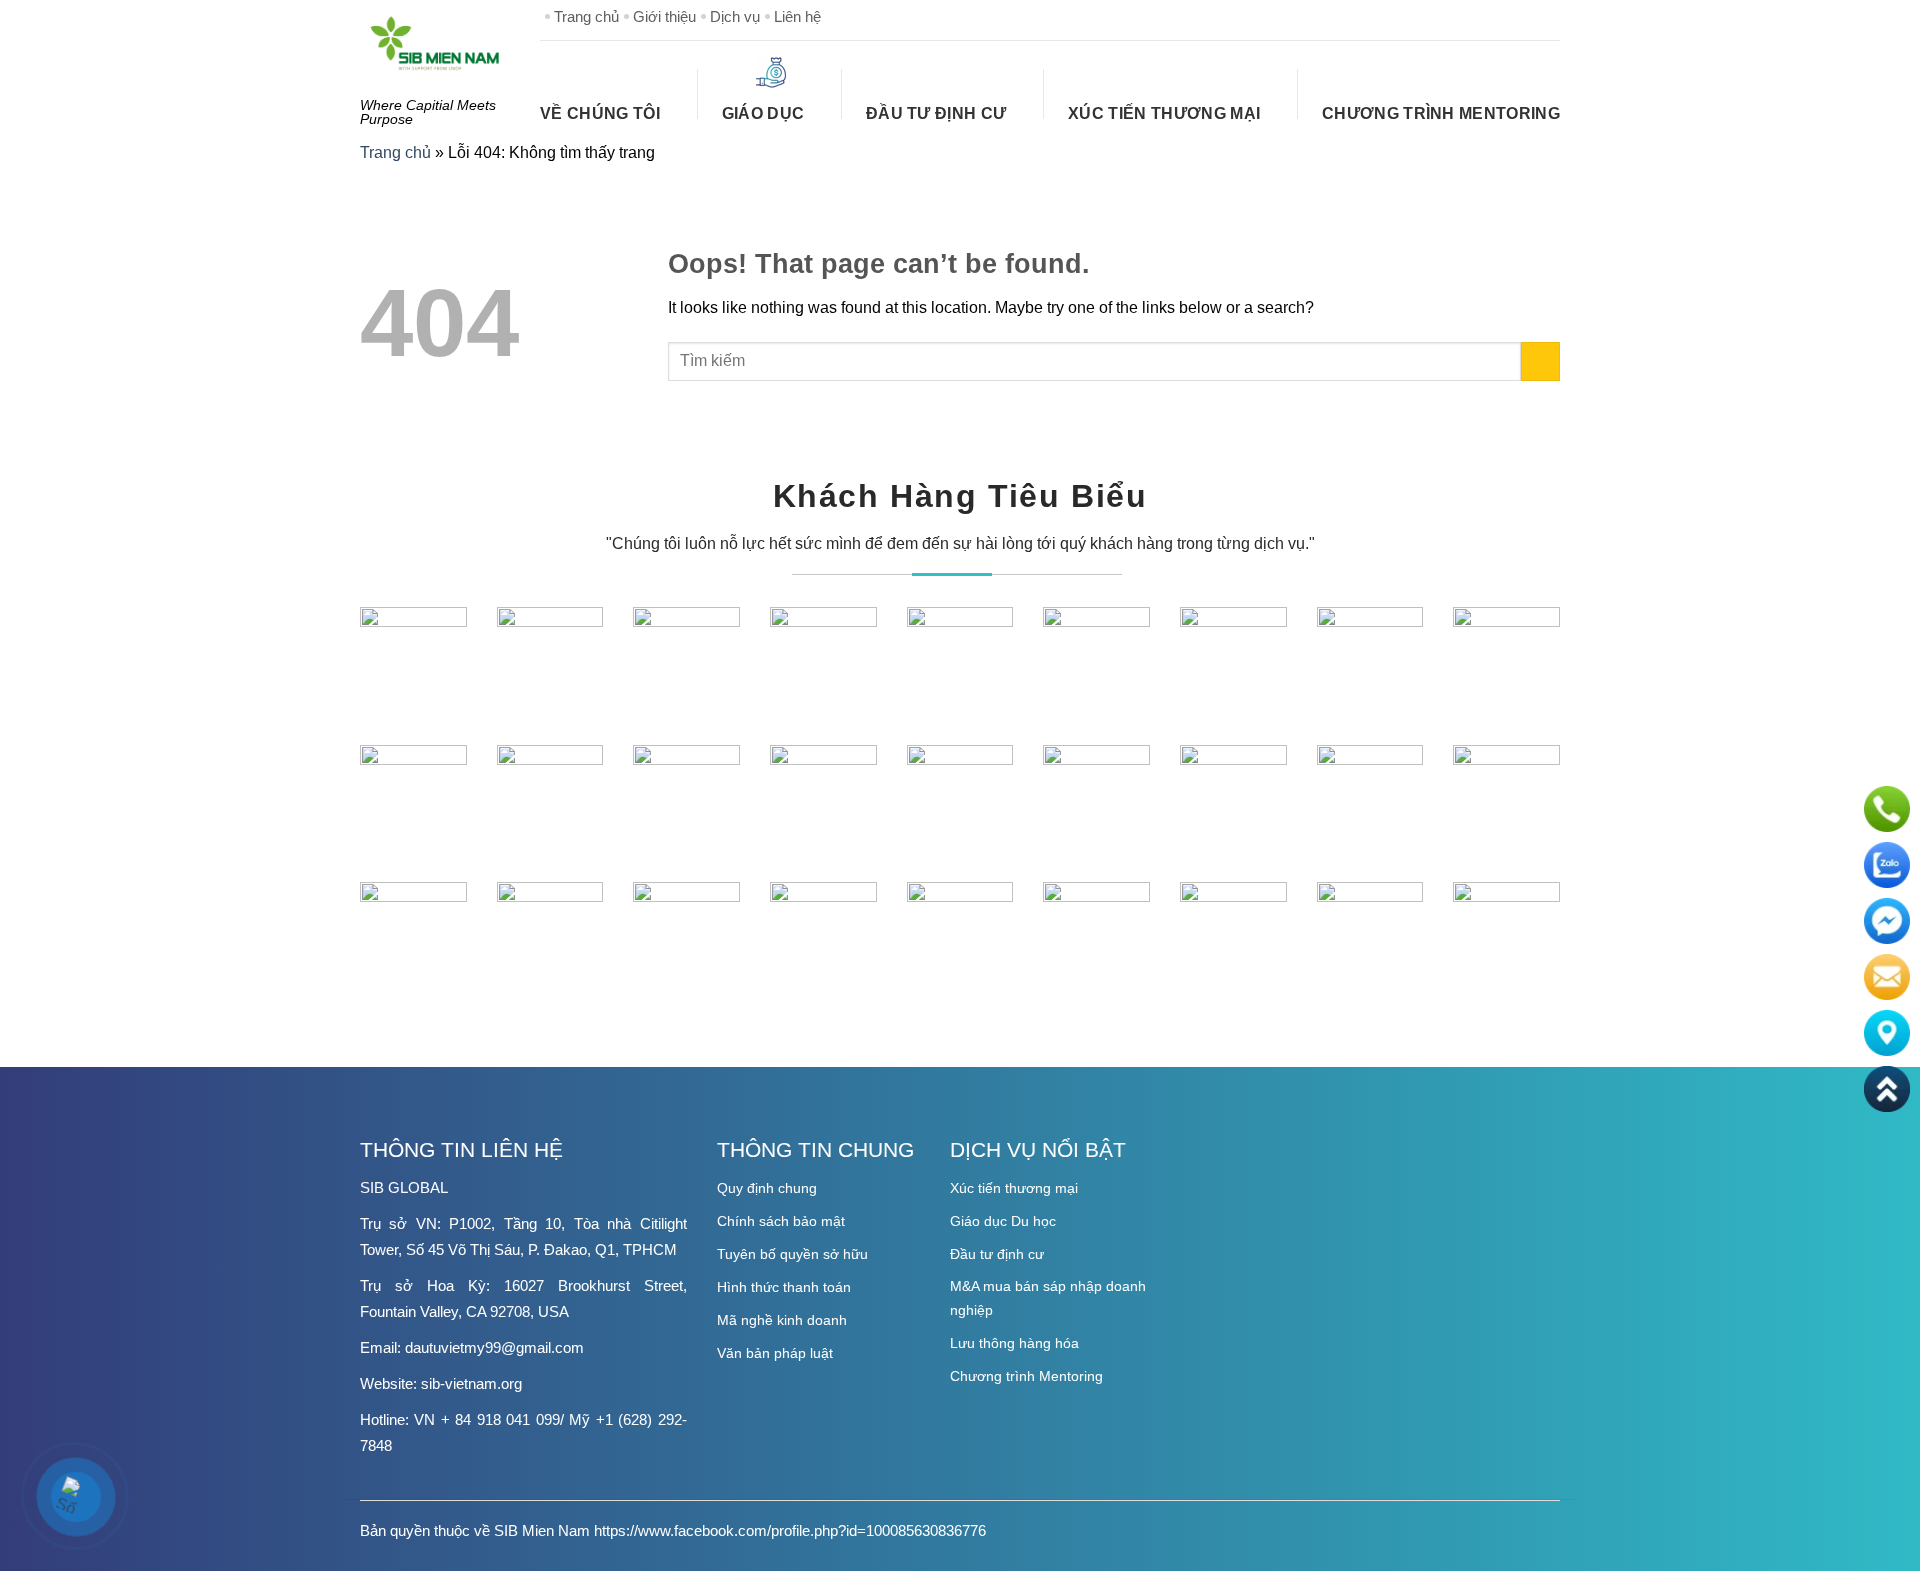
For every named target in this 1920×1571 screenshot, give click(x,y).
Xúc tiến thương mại (1014, 1188)
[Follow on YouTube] (1544, 16)
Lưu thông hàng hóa (1014, 1343)
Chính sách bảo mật (781, 1221)
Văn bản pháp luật (775, 1353)
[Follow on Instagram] (1480, 16)
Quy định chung (767, 1188)
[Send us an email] (1512, 16)
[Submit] (1540, 361)
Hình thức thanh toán (784, 1287)
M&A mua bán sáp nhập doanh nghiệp (1048, 1298)
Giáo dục (763, 113)
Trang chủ (395, 152)
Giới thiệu (664, 16)
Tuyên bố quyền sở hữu (792, 1254)
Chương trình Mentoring (1441, 113)
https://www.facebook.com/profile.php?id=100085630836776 (790, 1530)
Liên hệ (797, 16)
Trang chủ (586, 16)
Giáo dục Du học (1003, 1221)
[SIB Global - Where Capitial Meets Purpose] (435, 43)
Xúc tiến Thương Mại (1164, 113)
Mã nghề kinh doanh (782, 1320)
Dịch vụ (735, 16)
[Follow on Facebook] (1448, 16)
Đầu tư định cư (936, 113)
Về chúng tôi (600, 113)
